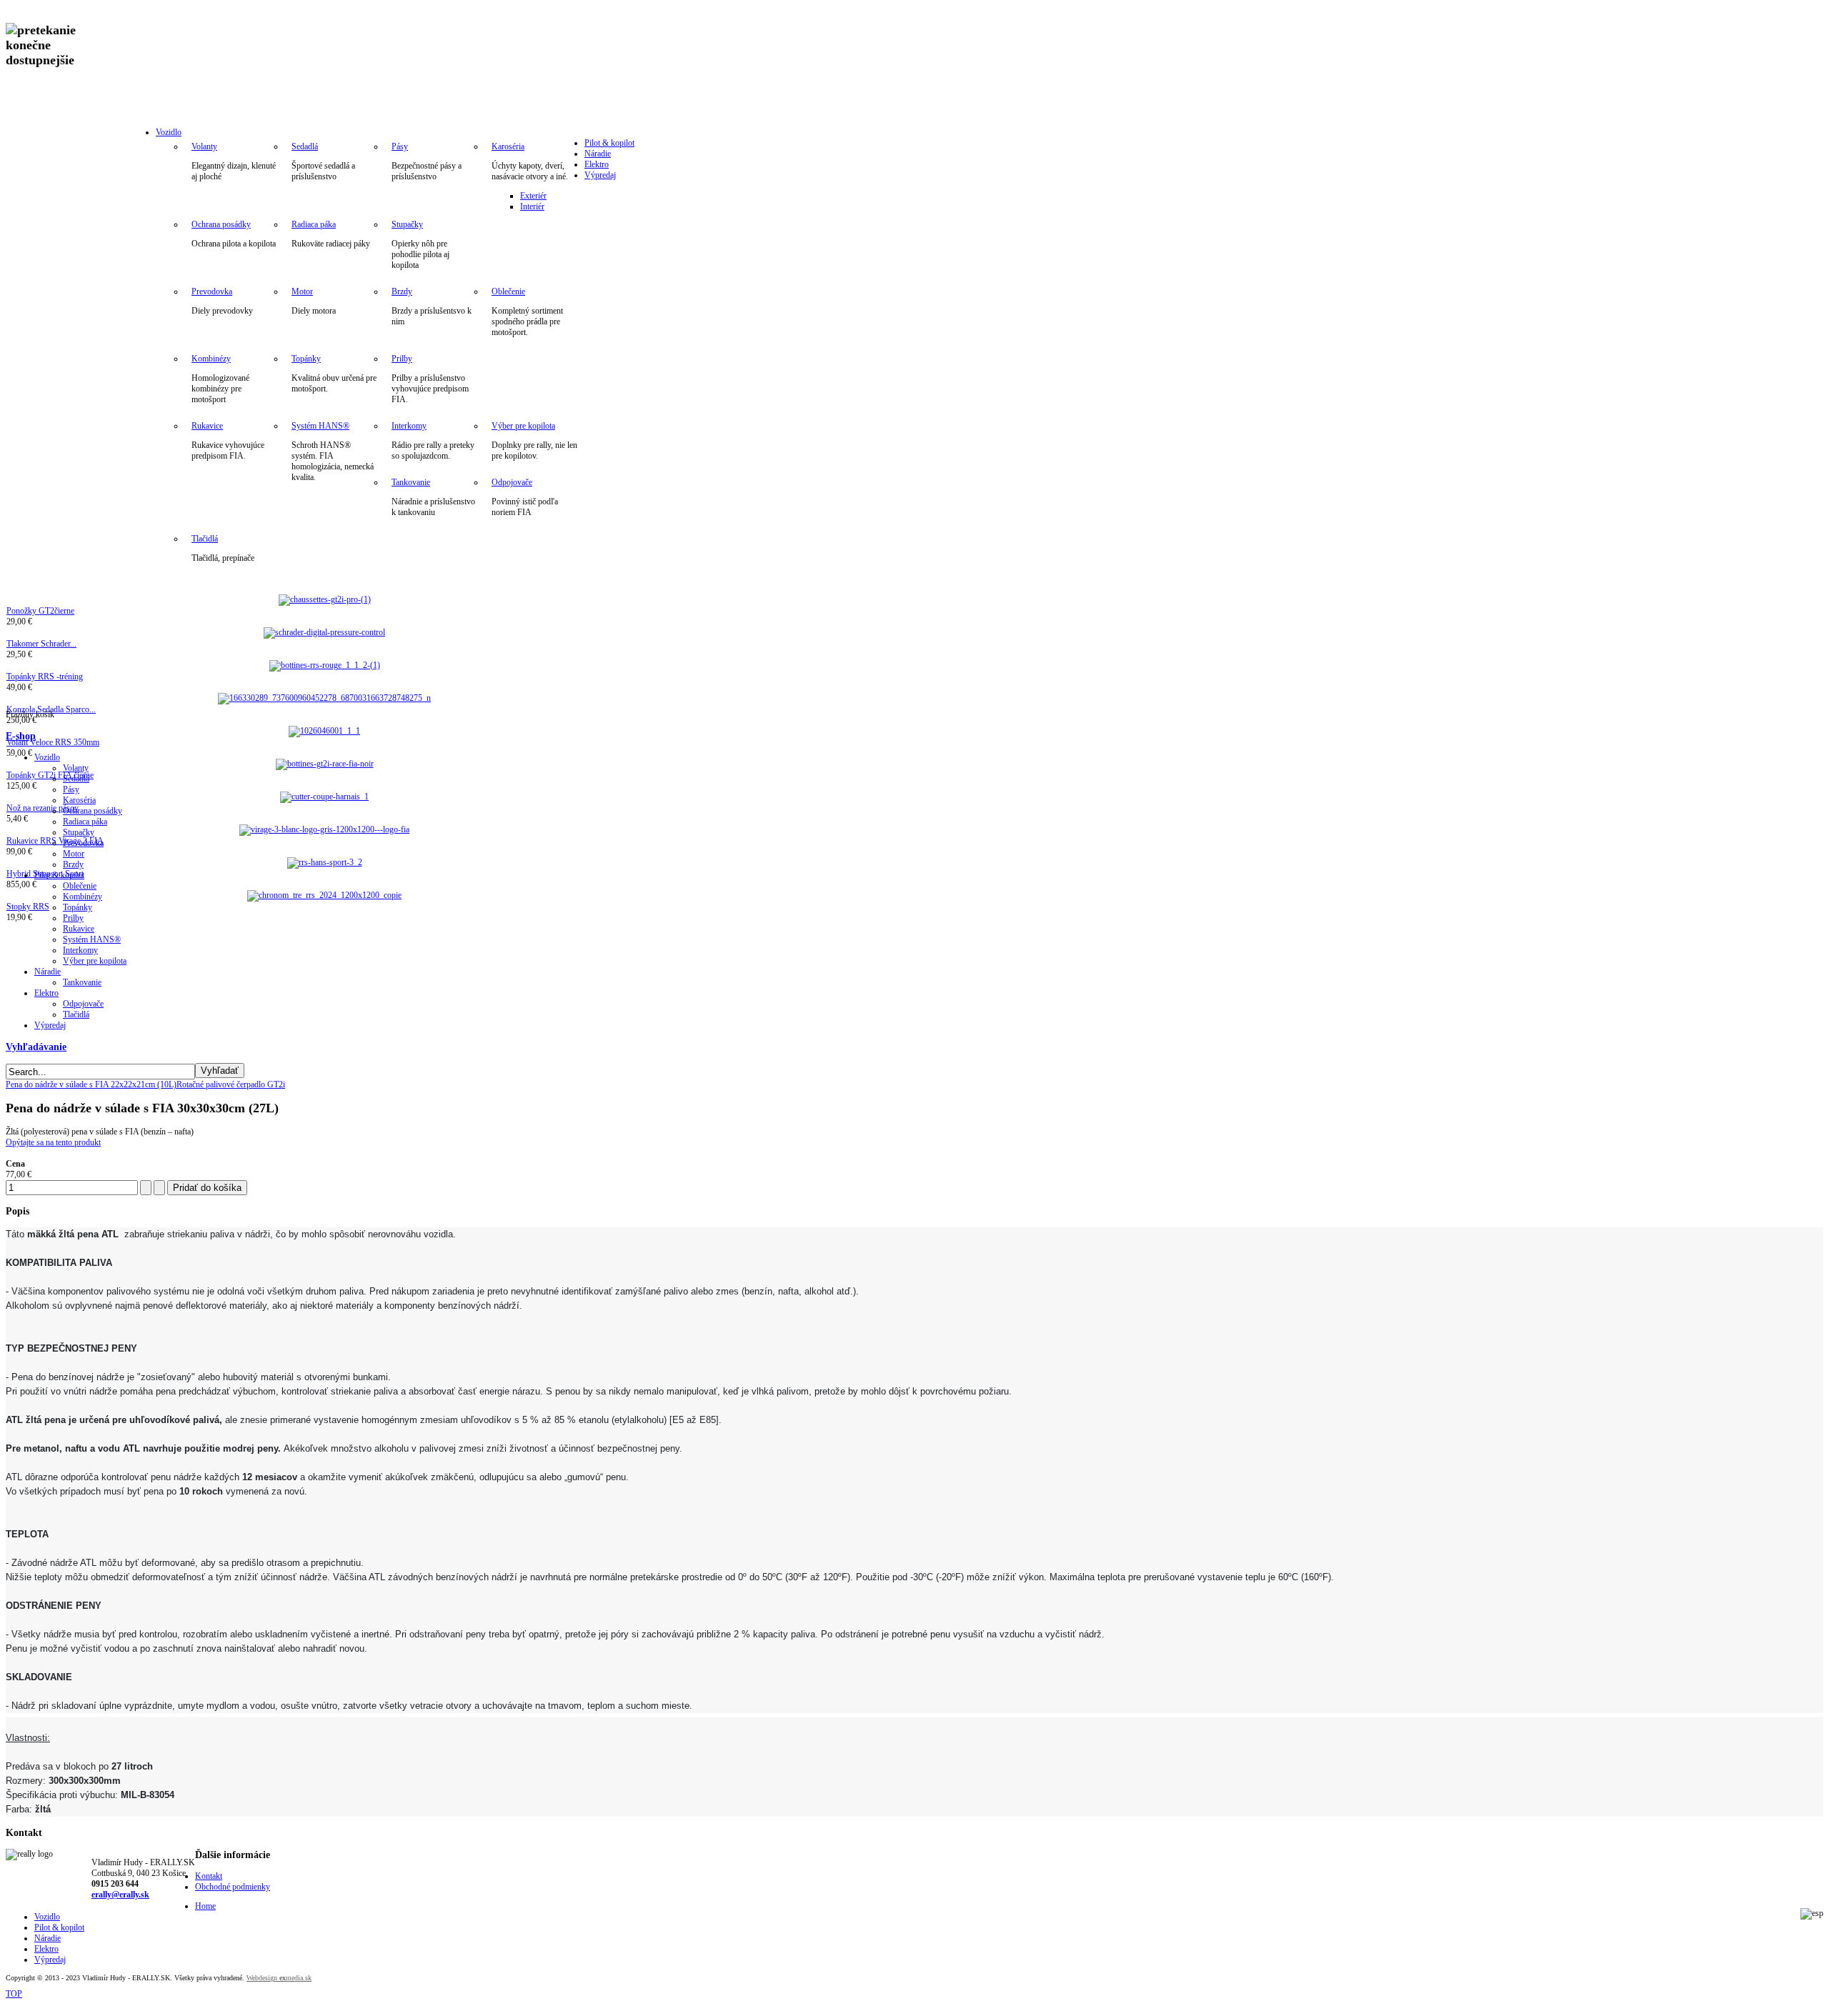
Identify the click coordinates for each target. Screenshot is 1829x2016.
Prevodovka (212, 291)
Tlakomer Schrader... (41, 644)
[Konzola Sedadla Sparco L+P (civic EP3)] (324, 698)
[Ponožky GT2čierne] (325, 599)
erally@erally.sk (120, 1895)
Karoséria (508, 146)
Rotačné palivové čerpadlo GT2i (231, 1084)
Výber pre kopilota (523, 426)
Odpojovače (512, 482)
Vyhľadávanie (36, 1047)
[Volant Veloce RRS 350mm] (324, 731)
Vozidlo (169, 132)
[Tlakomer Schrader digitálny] (324, 632)
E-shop (21, 736)
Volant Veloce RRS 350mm (53, 742)
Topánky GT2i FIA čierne (50, 775)
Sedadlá (305, 146)
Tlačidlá (205, 539)
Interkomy (409, 426)
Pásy (400, 146)
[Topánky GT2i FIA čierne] (325, 764)
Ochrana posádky (221, 224)
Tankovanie (411, 482)
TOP (14, 1994)
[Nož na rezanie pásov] (324, 797)
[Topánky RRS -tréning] (325, 665)
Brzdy (402, 291)
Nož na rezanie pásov (43, 808)
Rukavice (207, 426)
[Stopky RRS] (324, 895)
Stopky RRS (28, 907)
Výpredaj (600, 175)
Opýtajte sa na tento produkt (53, 1142)
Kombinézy (211, 359)
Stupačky (407, 224)
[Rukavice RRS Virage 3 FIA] (324, 829)
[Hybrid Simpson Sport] (325, 862)
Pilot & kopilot (609, 143)
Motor (302, 291)
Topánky (306, 359)
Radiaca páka (314, 224)
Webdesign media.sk (279, 1978)
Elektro (597, 164)
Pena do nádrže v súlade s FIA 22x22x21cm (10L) (91, 1084)
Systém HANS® (320, 426)
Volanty (204, 146)
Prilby (402, 359)
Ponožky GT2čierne (40, 611)
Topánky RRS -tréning (45, 677)
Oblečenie (508, 291)
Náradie (598, 154)
